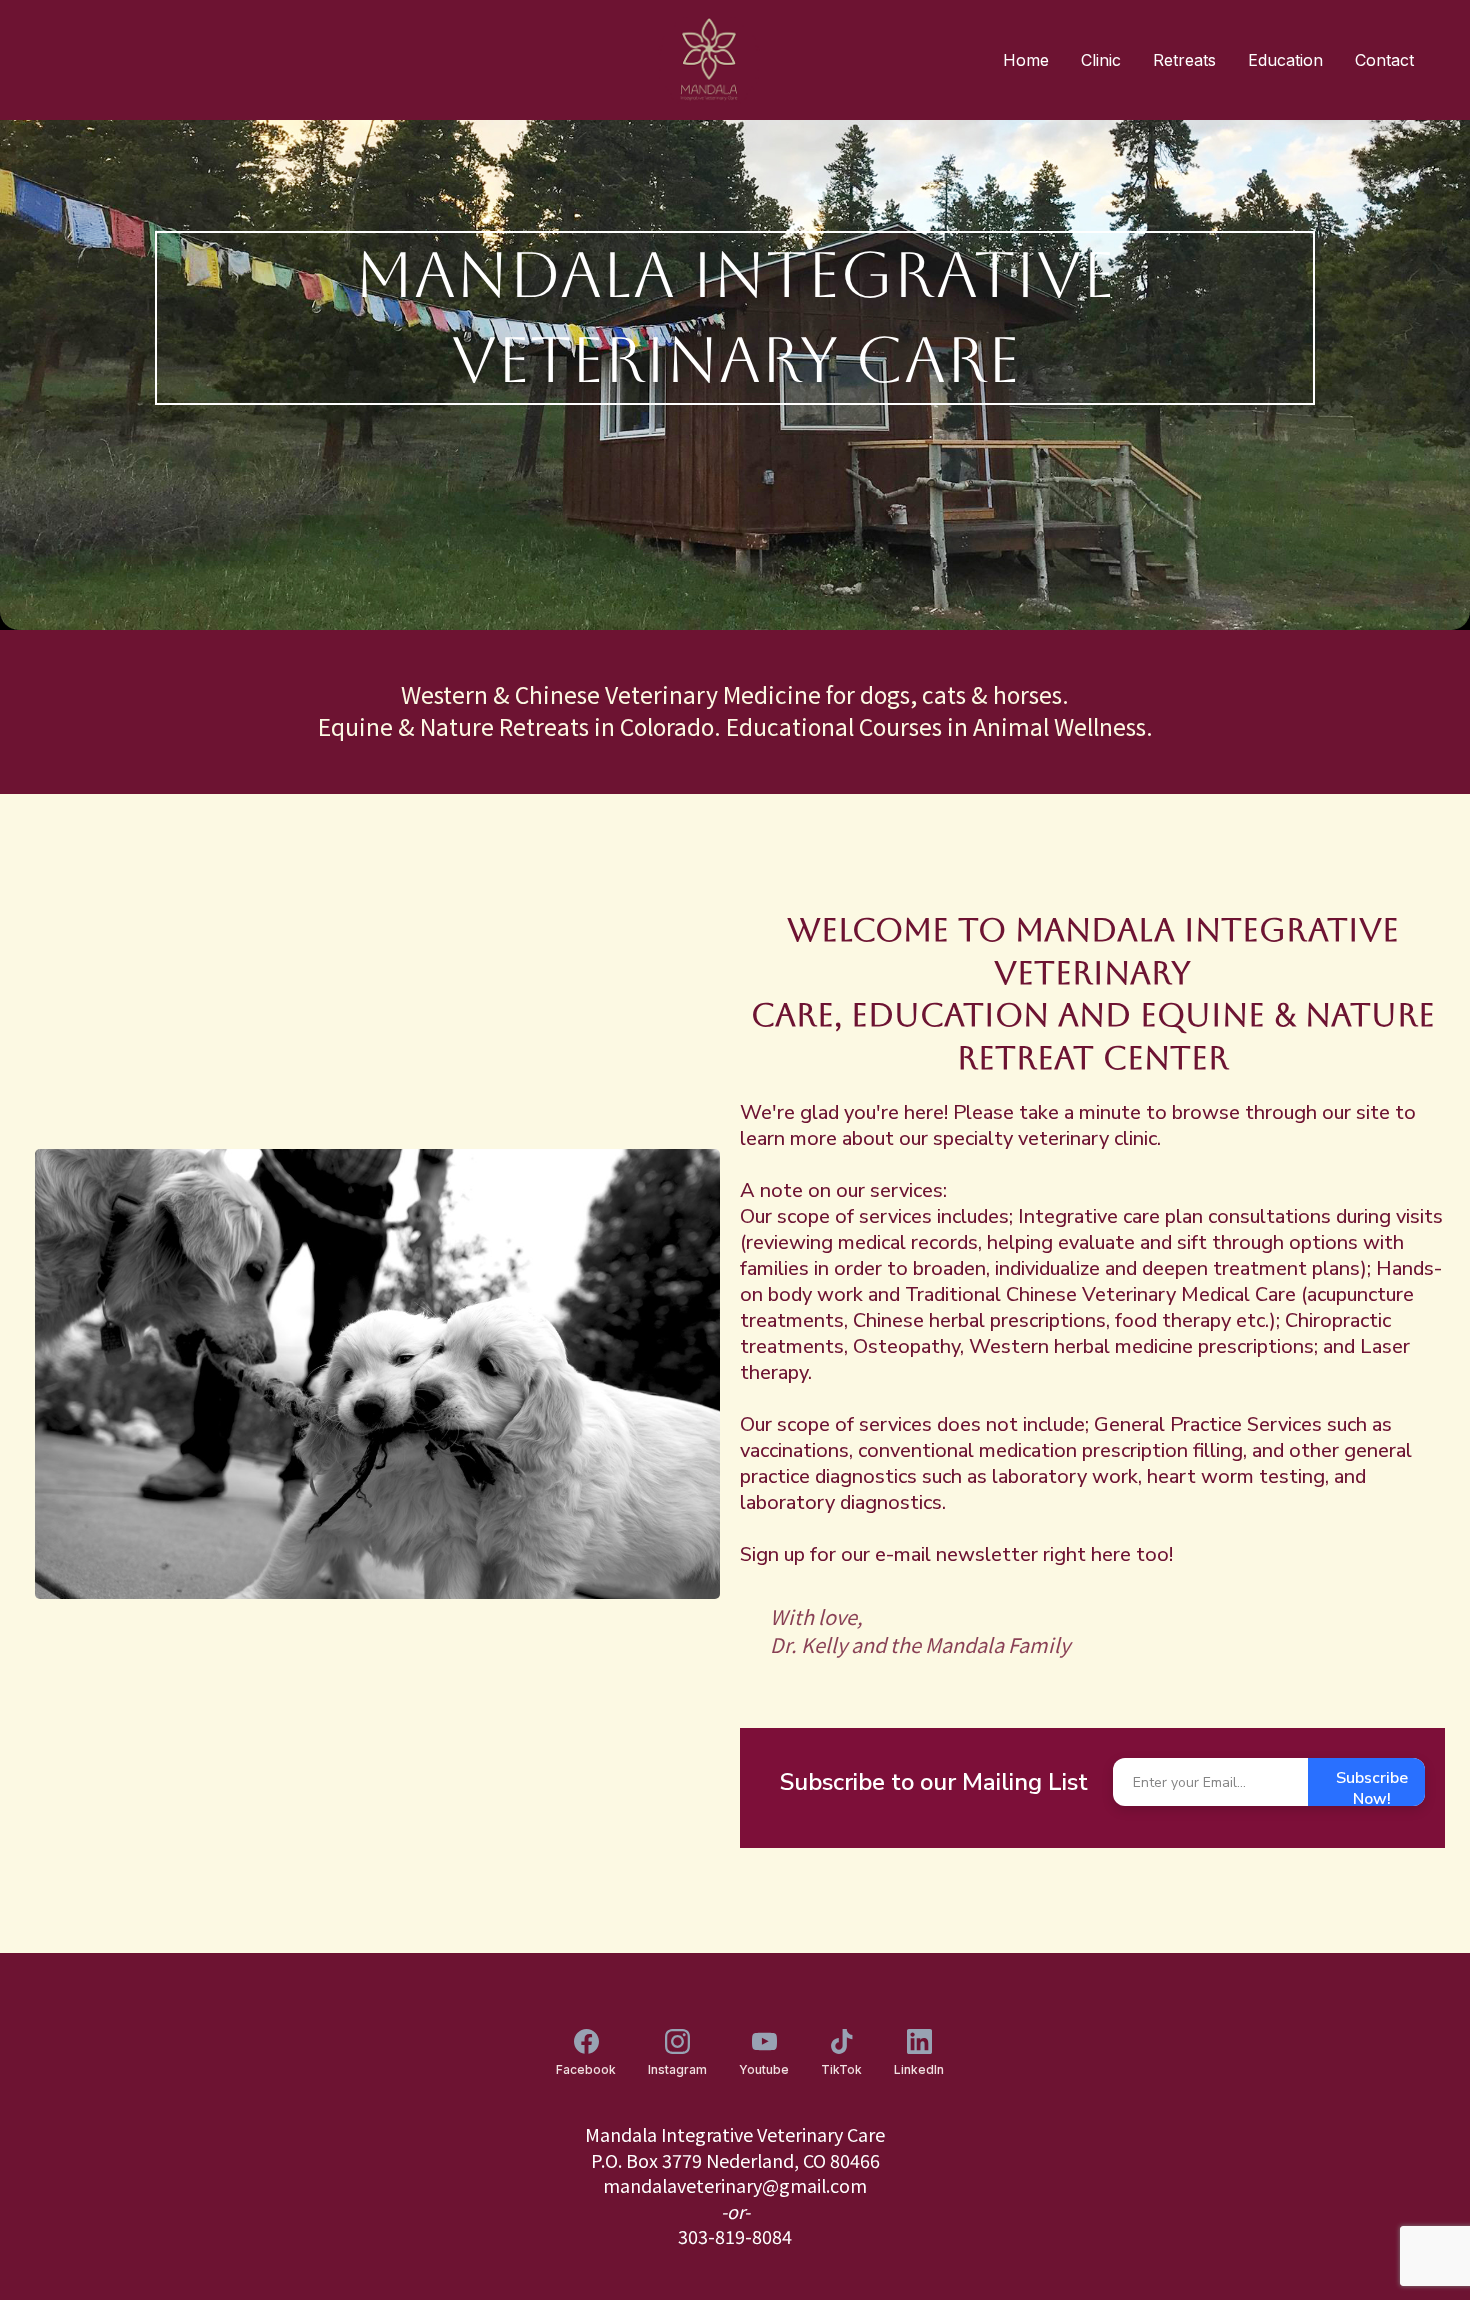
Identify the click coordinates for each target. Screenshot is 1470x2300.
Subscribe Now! (1372, 1786)
